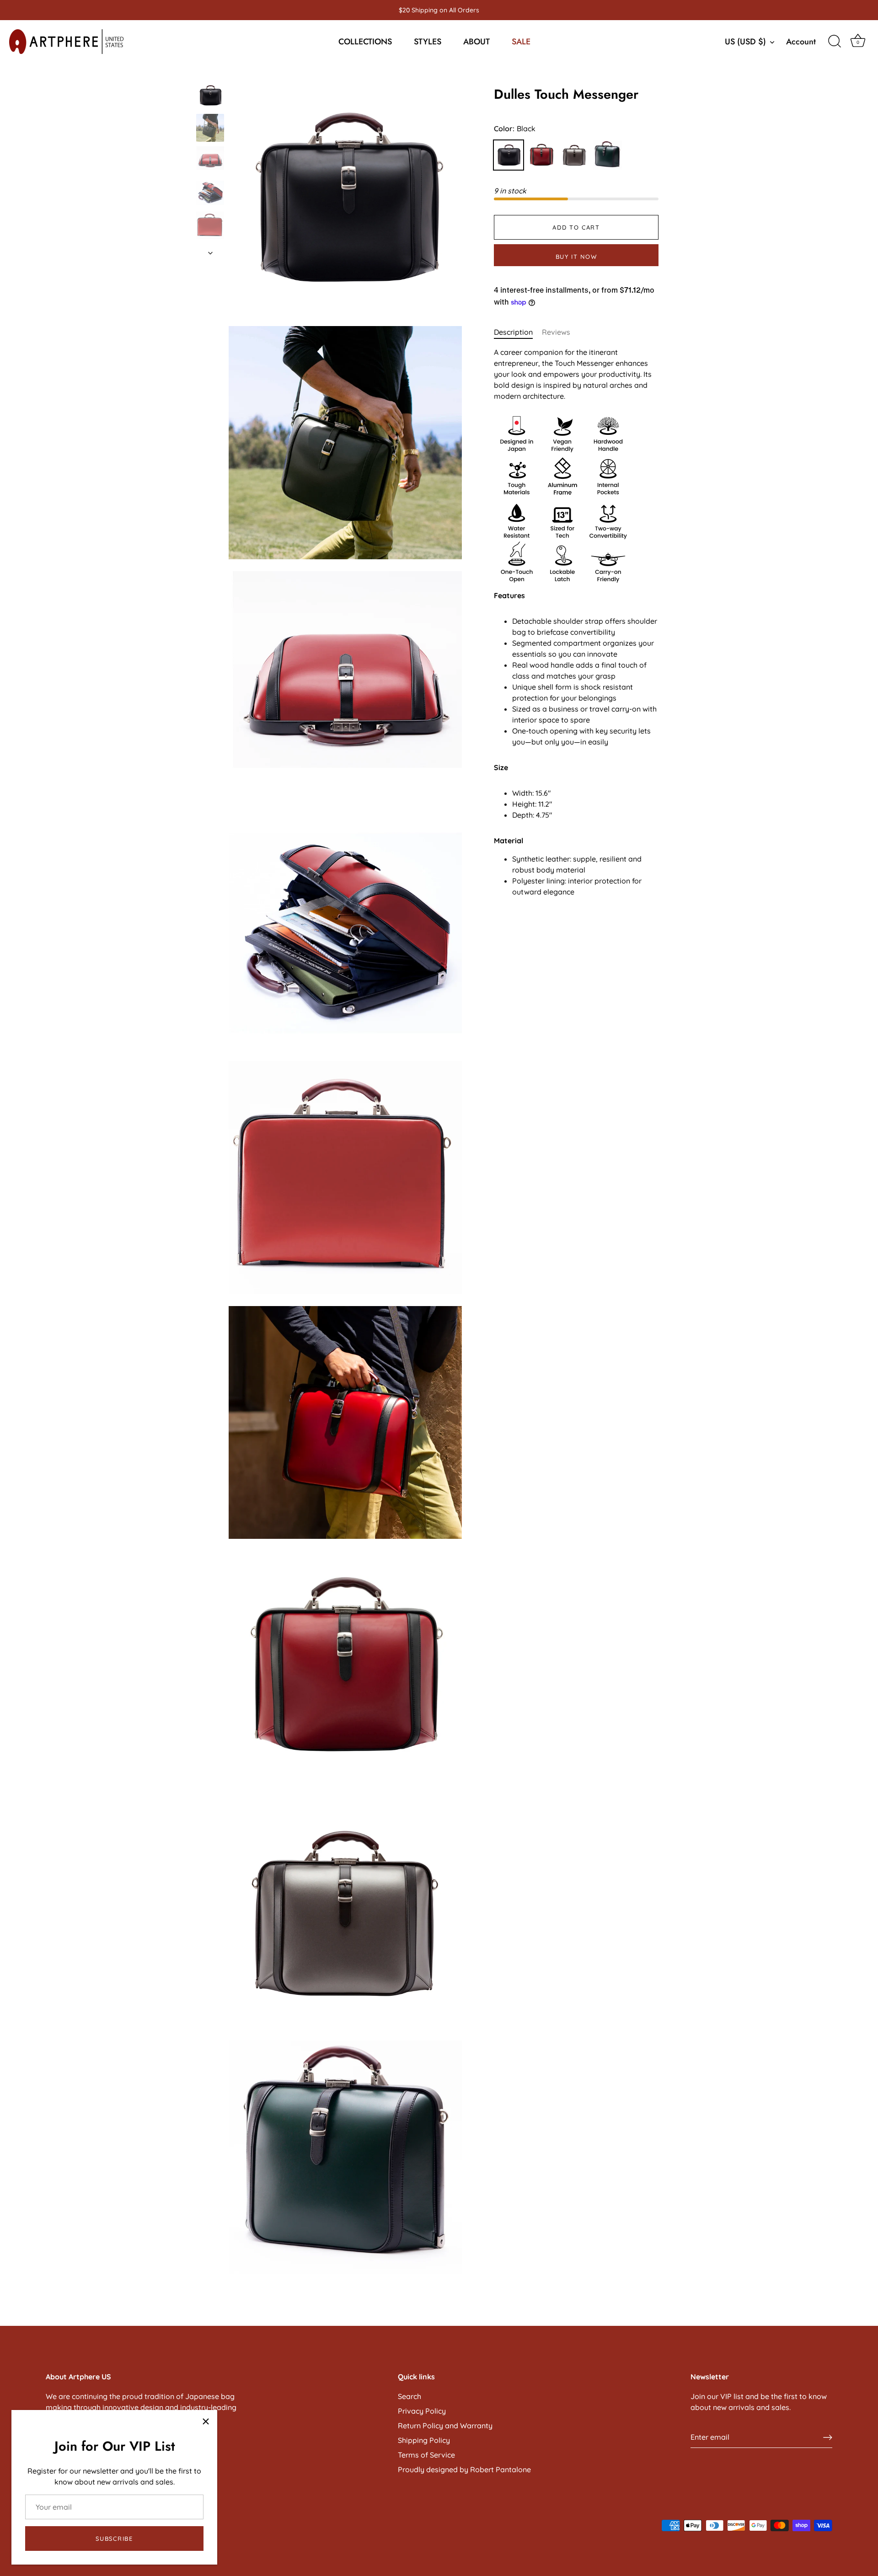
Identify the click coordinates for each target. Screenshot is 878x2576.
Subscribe (114, 2539)
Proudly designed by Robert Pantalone (464, 2469)
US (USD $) (745, 42)
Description (513, 332)
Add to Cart (576, 227)
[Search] (835, 42)
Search (410, 2396)
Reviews (556, 332)
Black (509, 155)
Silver (574, 155)
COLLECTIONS (365, 42)
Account (801, 42)
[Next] (210, 253)
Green (607, 155)
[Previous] (210, 73)
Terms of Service (426, 2455)
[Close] (206, 2421)
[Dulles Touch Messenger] (210, 95)
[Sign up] (828, 2437)
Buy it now (576, 257)
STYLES (428, 42)
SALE (521, 42)
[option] (210, 97)
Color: (515, 129)
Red (541, 155)
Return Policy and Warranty (445, 2426)
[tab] (518, 332)
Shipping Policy (424, 2440)
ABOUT (476, 42)
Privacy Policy (422, 2411)
